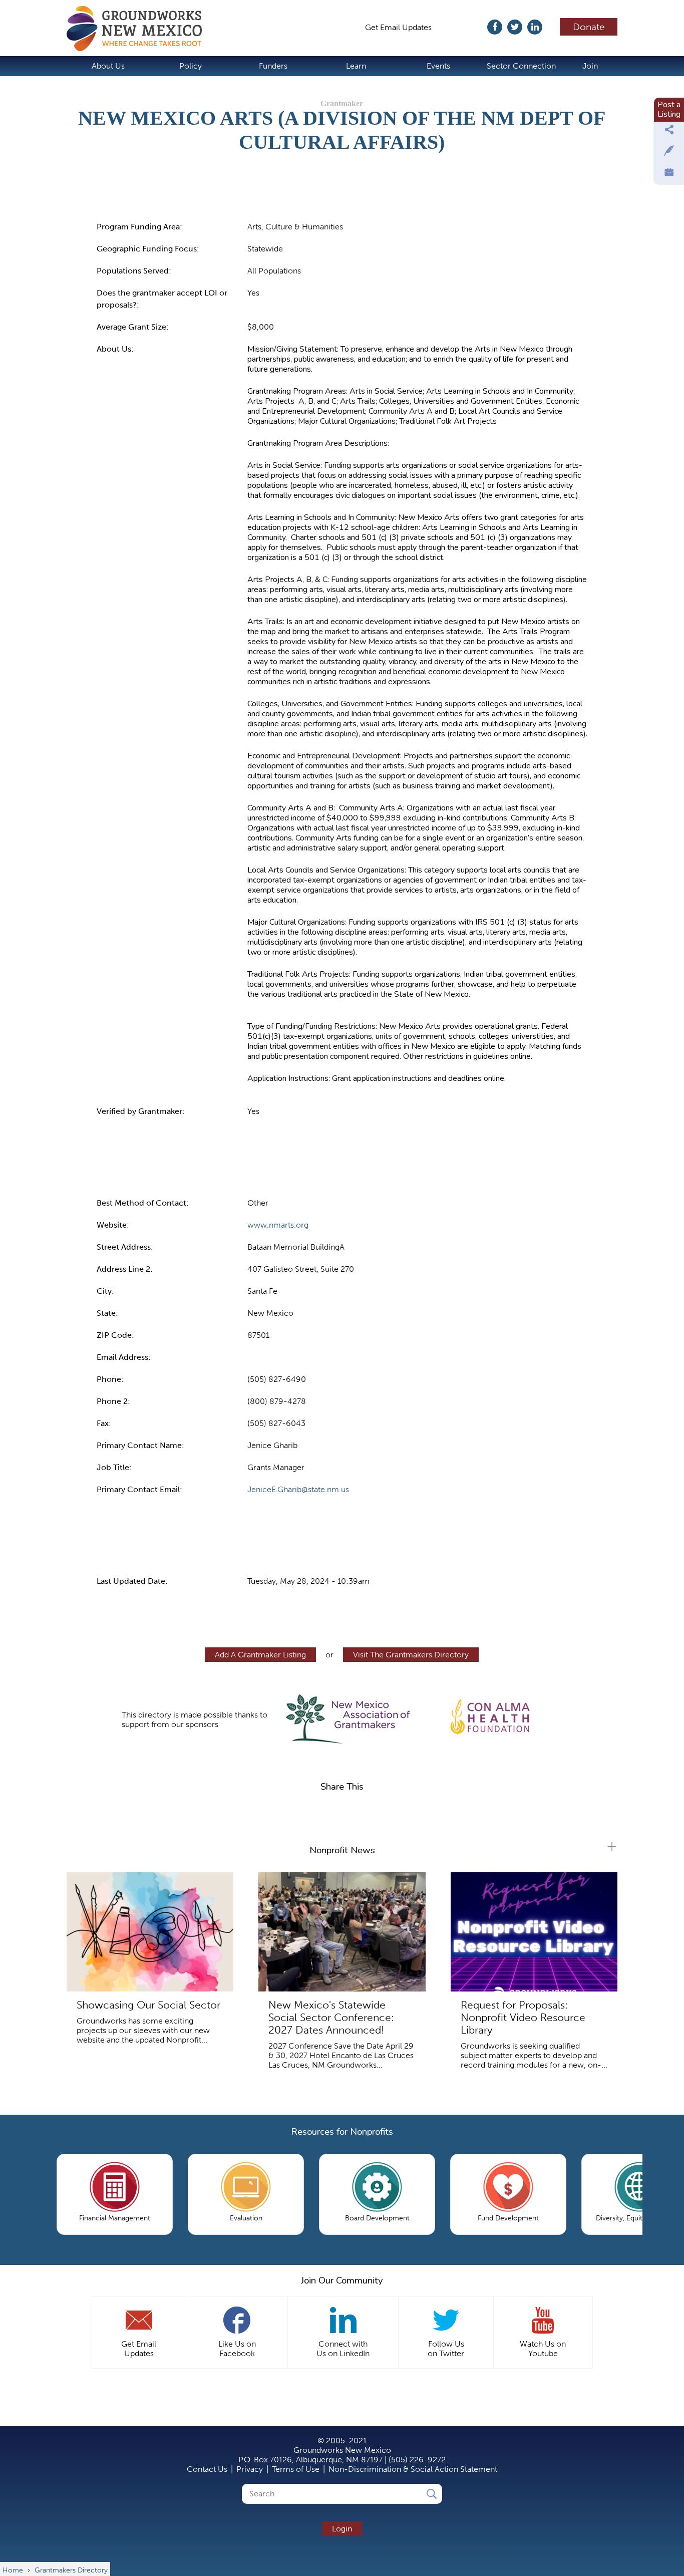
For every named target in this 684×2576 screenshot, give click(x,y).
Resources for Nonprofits (342, 2132)
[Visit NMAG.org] (348, 1720)
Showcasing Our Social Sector (148, 2005)
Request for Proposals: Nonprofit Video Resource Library (523, 2017)
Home (139, 29)
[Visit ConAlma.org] (491, 1714)
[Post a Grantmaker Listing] (669, 153)
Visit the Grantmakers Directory (411, 1655)
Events (438, 66)
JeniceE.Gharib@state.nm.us (298, 1489)
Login (342, 2529)
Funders (273, 66)
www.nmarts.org (278, 1225)
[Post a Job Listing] (669, 174)
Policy (191, 66)
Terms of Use (296, 2469)
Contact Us (207, 2469)
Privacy (250, 2469)
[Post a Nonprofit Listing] (669, 132)
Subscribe (464, 27)
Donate (589, 27)
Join (590, 66)
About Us (108, 66)
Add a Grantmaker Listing (260, 1655)
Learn (356, 66)
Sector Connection (521, 66)
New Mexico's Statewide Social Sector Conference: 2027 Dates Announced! (331, 2017)
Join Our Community (342, 2280)
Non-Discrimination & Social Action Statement (413, 2469)
